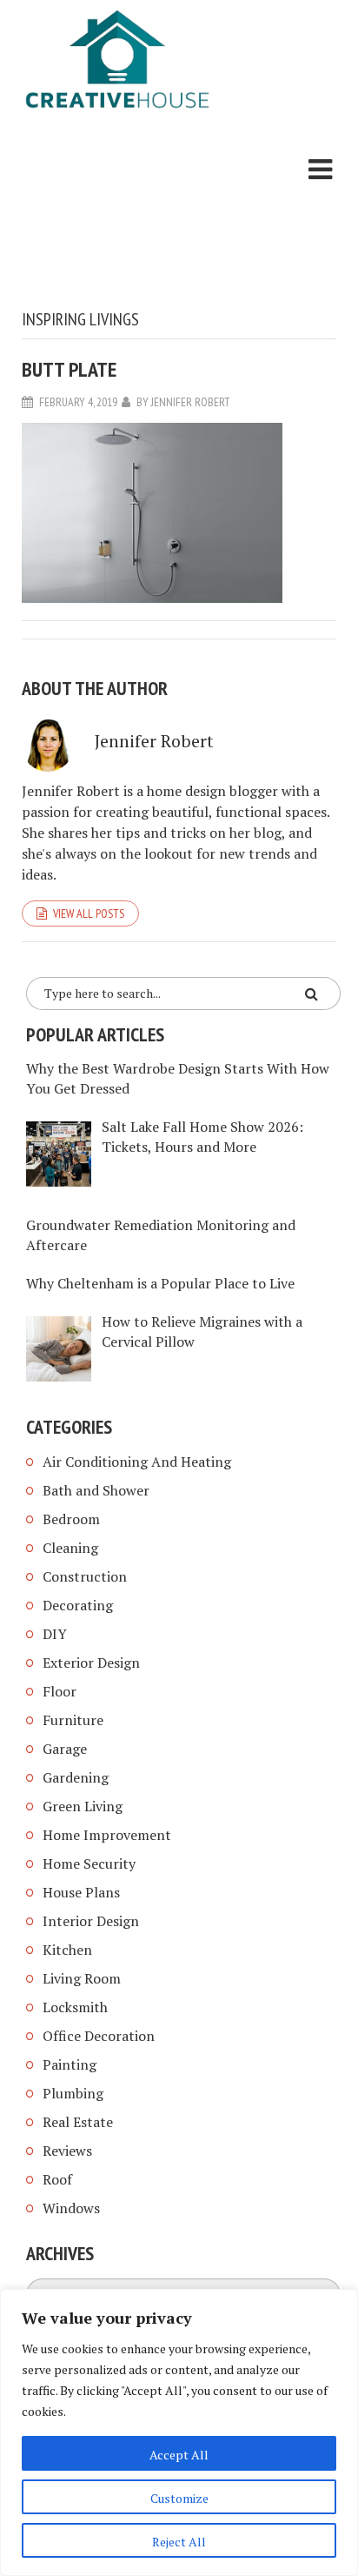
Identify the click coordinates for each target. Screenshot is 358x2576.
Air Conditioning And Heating (137, 1462)
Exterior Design (91, 1663)
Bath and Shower (96, 1490)
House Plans (81, 1892)
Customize (179, 2498)
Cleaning (70, 1548)
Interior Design (91, 1921)
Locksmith (75, 2007)
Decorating (78, 1605)
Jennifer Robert (191, 402)
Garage (65, 1749)
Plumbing (73, 2093)
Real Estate (78, 2122)
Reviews (67, 2151)
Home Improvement (107, 1835)
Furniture (73, 1720)
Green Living (83, 1806)
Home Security (89, 1863)
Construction (85, 1576)
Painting (70, 2064)
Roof (57, 2179)
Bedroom (71, 1519)
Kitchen (67, 1950)
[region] (179, 2432)
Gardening (76, 1777)
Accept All (179, 2455)
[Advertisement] (117, 213)
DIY (55, 1634)
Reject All (179, 2542)
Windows (71, 2208)
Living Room (82, 1978)
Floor (60, 1691)
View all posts (89, 913)
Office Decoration (99, 2036)
